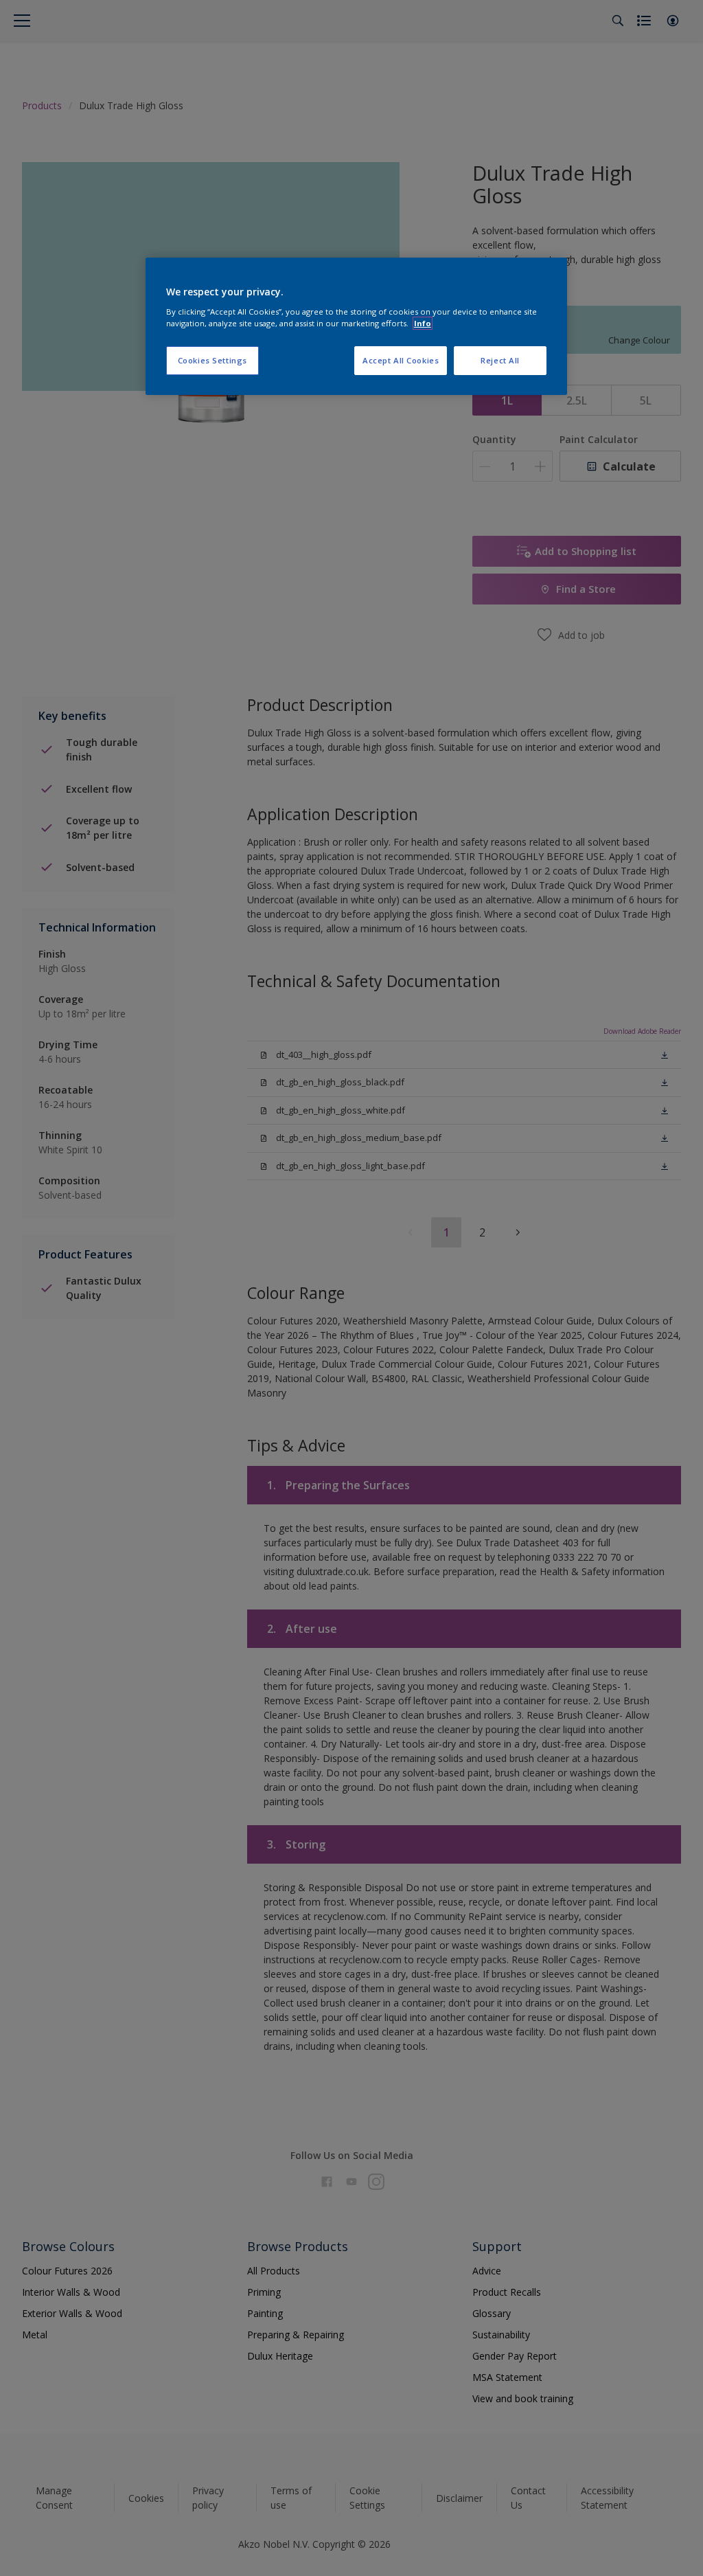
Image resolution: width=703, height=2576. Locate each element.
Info (423, 323)
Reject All (500, 360)
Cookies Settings (212, 360)
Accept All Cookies (401, 360)
